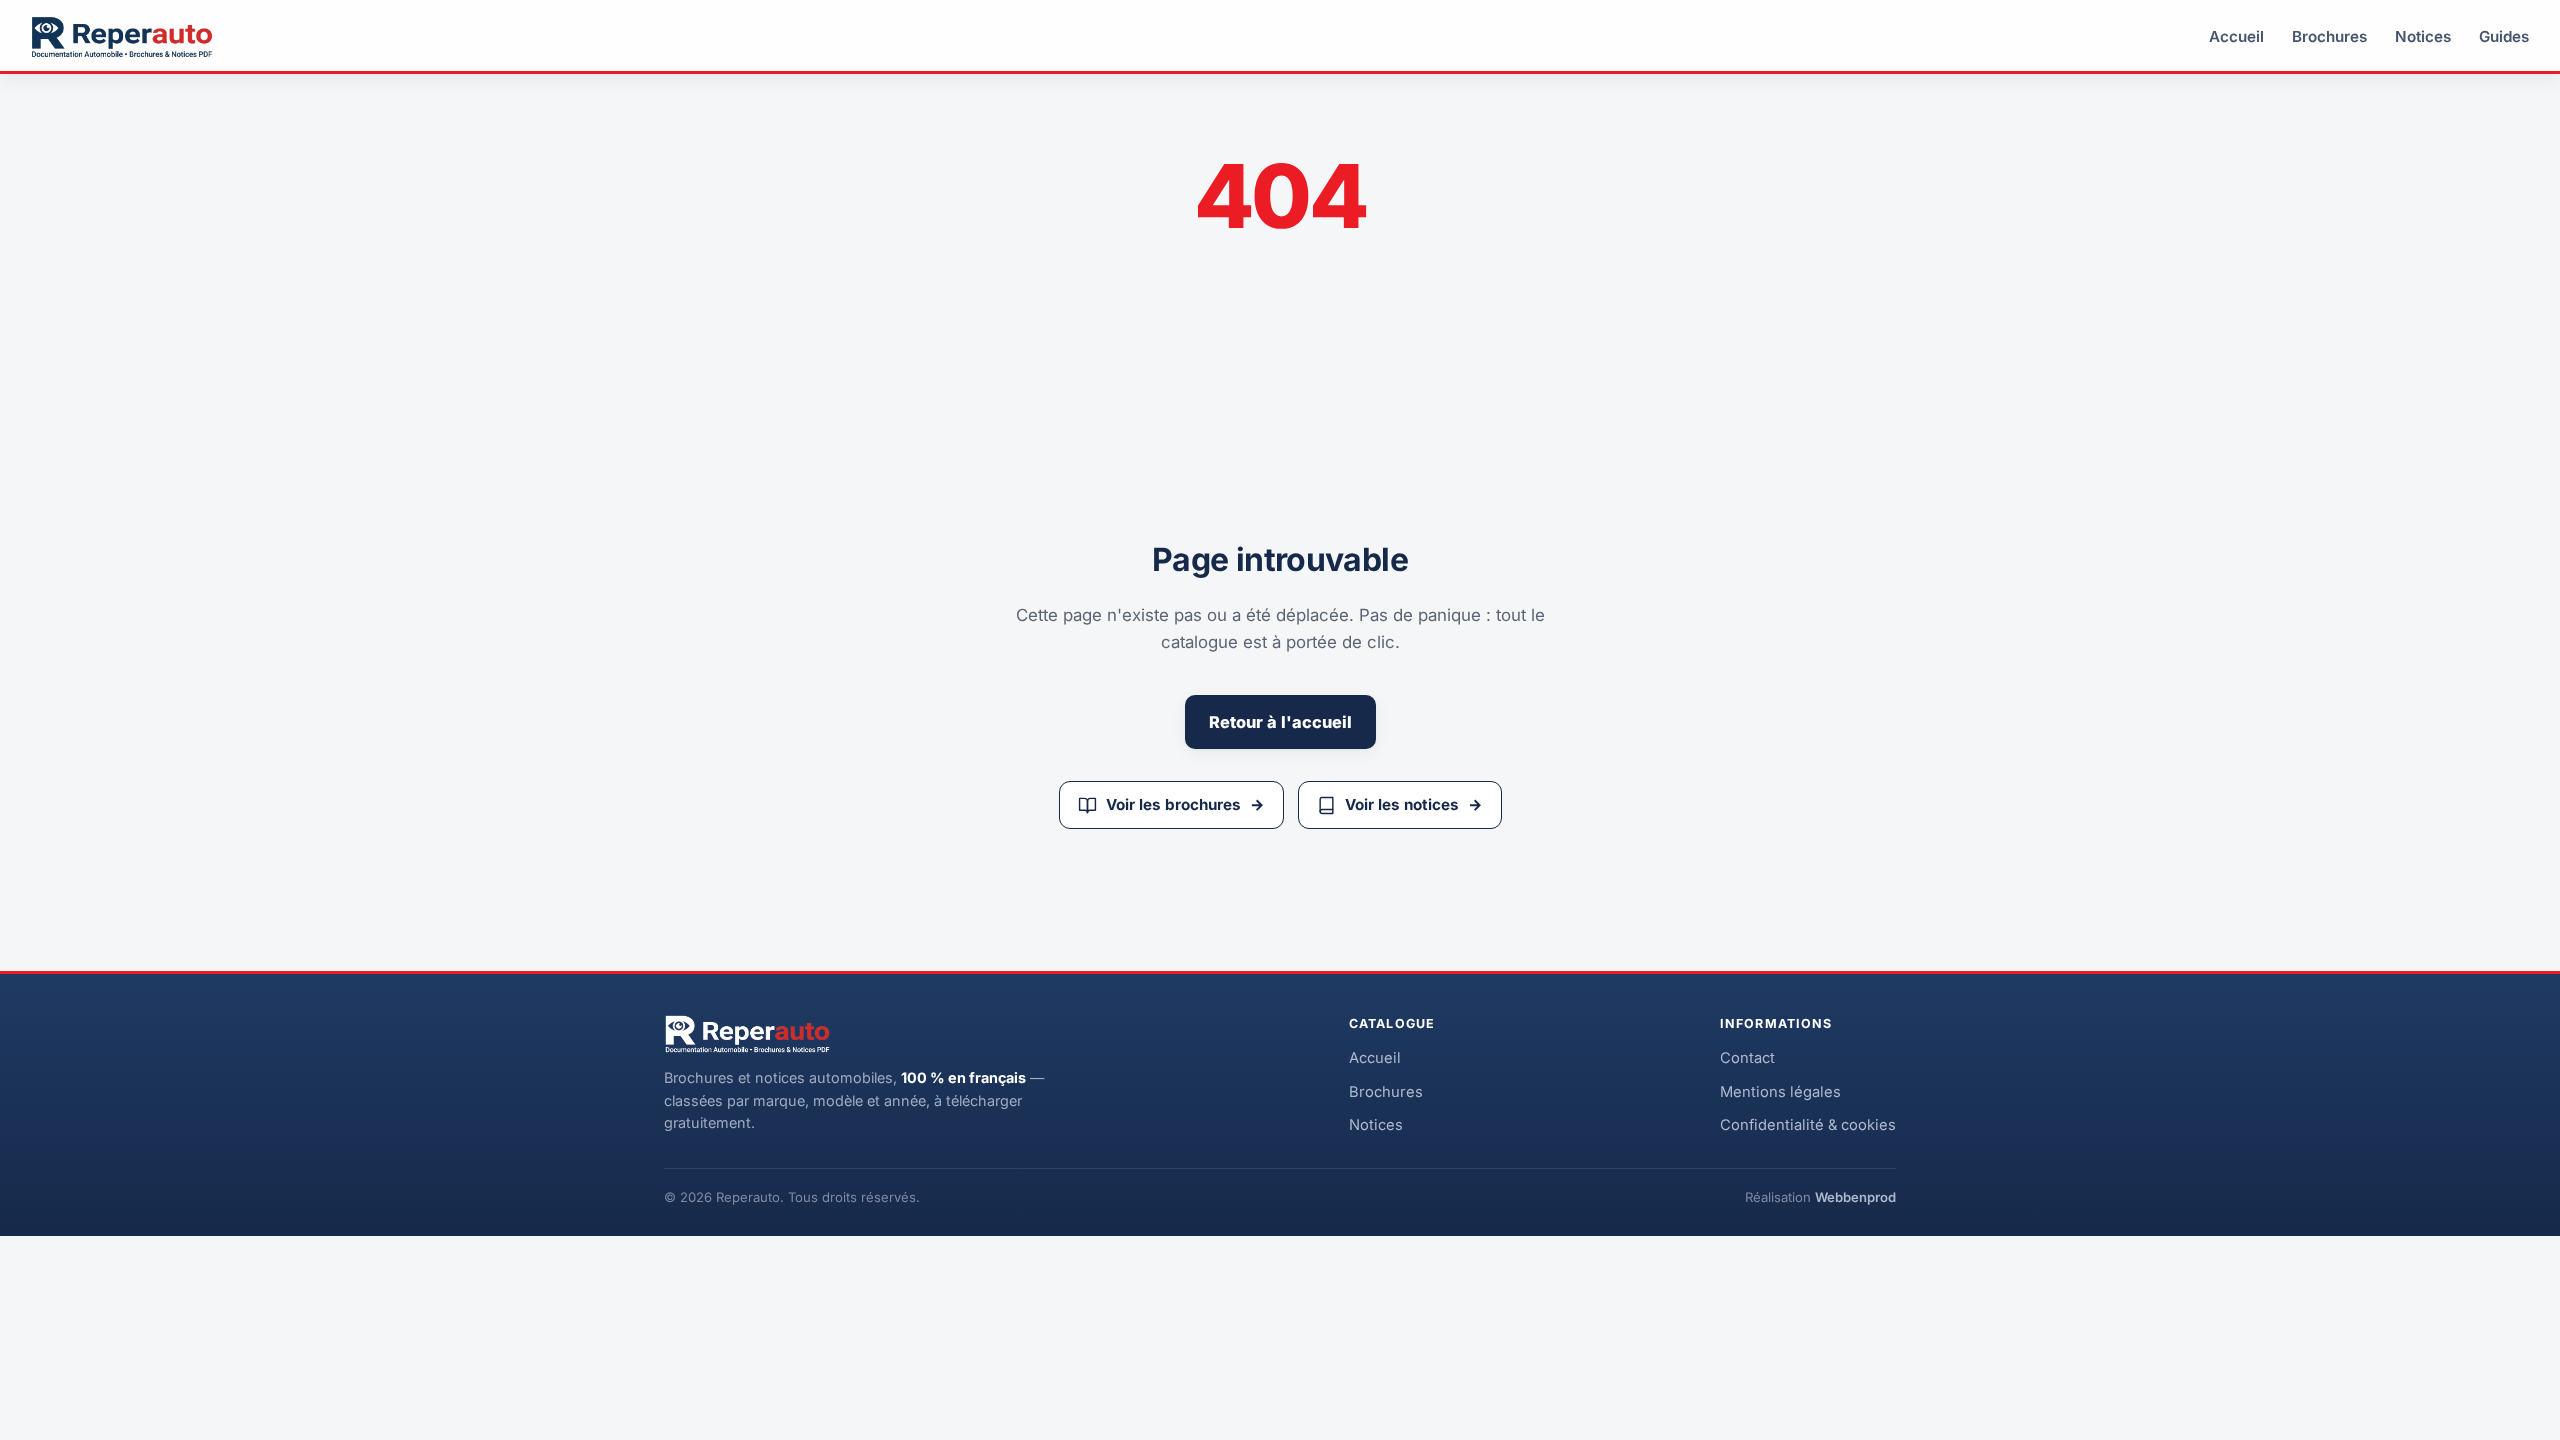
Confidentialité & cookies (1808, 1125)
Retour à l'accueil (1280, 722)
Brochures (2329, 36)
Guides (2504, 36)
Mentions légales (1780, 1092)
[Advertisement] (1576, 386)
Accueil (2236, 36)
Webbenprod (1855, 1197)
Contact (1747, 1058)
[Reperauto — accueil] (122, 37)
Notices (2423, 36)
